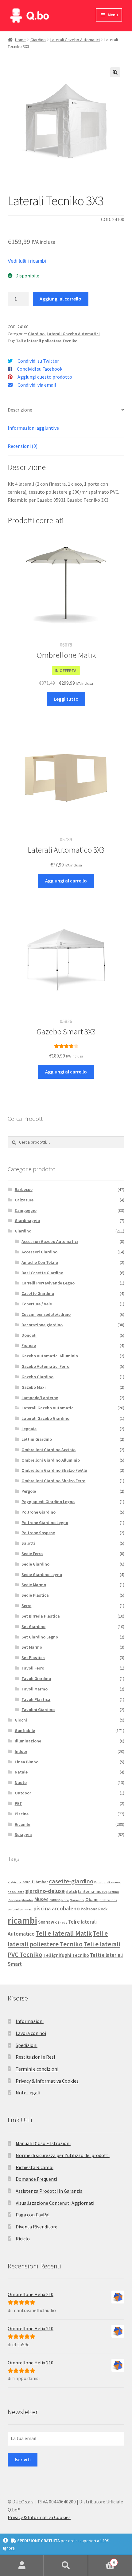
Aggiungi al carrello (60, 299)
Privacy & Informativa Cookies (47, 2081)
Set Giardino (33, 1626)
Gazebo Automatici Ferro (45, 1366)
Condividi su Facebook (40, 369)
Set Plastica (33, 1658)
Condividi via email (37, 385)
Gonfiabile (25, 1730)
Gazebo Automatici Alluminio (50, 1356)
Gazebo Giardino (37, 1377)
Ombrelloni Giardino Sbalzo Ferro (53, 1481)
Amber (42, 1882)
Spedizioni (27, 2045)
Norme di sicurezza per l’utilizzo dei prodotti (63, 2155)
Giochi (21, 1720)
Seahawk (47, 1922)
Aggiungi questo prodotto (45, 377)
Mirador (27, 1900)
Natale (21, 1772)
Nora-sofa (77, 1900)
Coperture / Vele (37, 1304)
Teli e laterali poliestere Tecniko (47, 341)
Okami (92, 1899)
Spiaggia (23, 1834)
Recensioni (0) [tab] (23, 446)
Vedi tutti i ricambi (27, 261)
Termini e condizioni (37, 2069)
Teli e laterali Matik (64, 1933)
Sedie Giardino (35, 1564)
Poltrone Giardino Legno (45, 1523)
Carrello (102, 2560)
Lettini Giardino (37, 1439)
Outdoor (23, 1793)
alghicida (15, 1882)
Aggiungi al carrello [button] (66, 881)
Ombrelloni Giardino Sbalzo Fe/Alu (54, 1470)
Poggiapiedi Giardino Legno (48, 1502)
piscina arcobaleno (57, 1908)
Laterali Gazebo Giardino (45, 1418)
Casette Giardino (38, 1293)
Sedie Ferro (32, 1554)
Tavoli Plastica (36, 1699)
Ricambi (23, 1824)
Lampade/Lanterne (40, 1398)
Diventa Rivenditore (37, 2227)
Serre (26, 1606)
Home (20, 40)
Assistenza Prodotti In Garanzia (49, 2191)
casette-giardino (71, 1881)
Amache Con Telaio (40, 1262)
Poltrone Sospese (38, 1533)
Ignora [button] (9, 2548)
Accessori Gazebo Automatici (50, 1241)
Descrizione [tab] (20, 410)
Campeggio (26, 1210)
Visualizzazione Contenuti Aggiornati (55, 2203)
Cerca (66, 2566)
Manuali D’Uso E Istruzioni (43, 2143)
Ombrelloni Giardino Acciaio (49, 1450)
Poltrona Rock (94, 1909)
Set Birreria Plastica (41, 1616)
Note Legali (28, 2092)
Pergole (29, 1491)
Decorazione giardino (42, 1325)
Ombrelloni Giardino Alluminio (51, 1460)
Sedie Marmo (34, 1585)
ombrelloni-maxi (20, 1909)
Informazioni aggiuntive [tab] (33, 428)
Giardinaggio (27, 1220)
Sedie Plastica (35, 1595)
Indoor (21, 1751)
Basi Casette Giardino (42, 1273)
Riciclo (23, 2239)
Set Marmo (32, 1647)
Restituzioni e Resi (35, 2057)
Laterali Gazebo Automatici (75, 40)
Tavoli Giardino (36, 1678)
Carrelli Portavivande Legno (48, 1283)
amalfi (29, 1882)
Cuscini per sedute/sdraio (46, 1314)
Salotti (28, 1543)
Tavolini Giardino (38, 1710)
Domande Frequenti (36, 2179)
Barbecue (24, 1189)
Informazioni (30, 2021)
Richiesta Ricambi (35, 2167)
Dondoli (29, 1335)
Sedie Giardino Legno (42, 1575)
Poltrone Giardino (39, 1512)
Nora (65, 1900)
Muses (41, 1899)
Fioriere (29, 1345)
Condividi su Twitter (38, 361)
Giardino (38, 40)
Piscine (22, 1814)
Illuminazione (28, 1741)
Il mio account (22, 2566)
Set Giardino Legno (40, 1637)
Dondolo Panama (107, 1882)
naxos (55, 1900)
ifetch (71, 1891)
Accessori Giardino (39, 1252)
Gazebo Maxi (34, 1387)
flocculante (16, 1892)
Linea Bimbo (27, 1762)
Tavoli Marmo (35, 1689)
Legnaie (29, 1429)
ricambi (22, 1920)
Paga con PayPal (33, 2215)
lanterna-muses (93, 1891)
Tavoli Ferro (33, 1668)
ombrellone (108, 1900)
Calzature (24, 1200)
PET (18, 1803)
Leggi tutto (66, 699)
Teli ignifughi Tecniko (66, 1955)
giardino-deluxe (45, 1891)
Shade (62, 1923)
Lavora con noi (31, 2033)
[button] (115, 72)
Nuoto (21, 1782)
